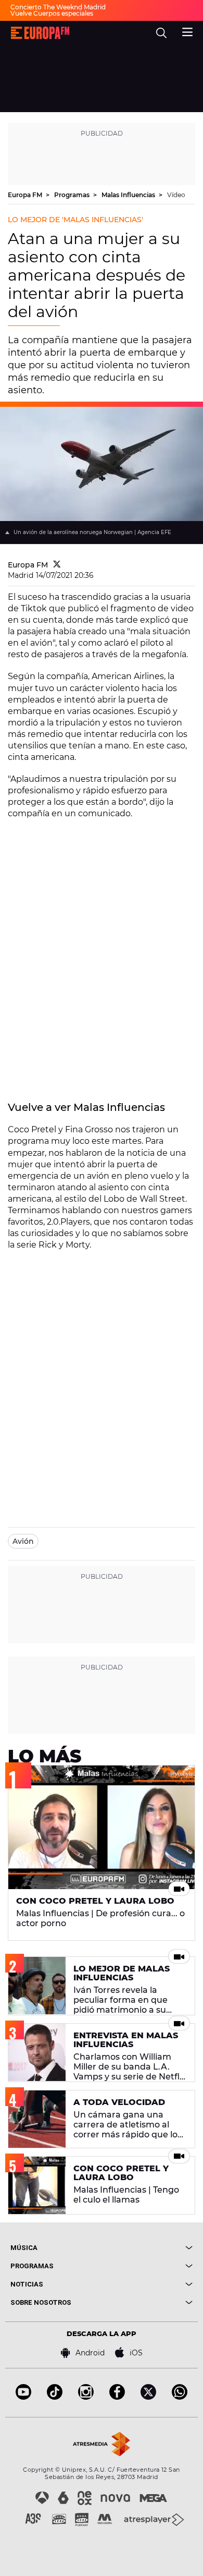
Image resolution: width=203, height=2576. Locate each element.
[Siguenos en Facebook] (117, 2397)
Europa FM (26, 195)
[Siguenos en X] (148, 2397)
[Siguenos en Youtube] (23, 2397)
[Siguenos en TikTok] (55, 2397)
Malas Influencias (129, 195)
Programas (73, 195)
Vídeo (176, 195)
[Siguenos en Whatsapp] (180, 2397)
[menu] (187, 31)
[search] (161, 33)
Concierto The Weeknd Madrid (58, 7)
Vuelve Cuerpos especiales (52, 13)
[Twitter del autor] (57, 565)
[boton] (147, 2248)
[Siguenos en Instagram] (86, 2397)
